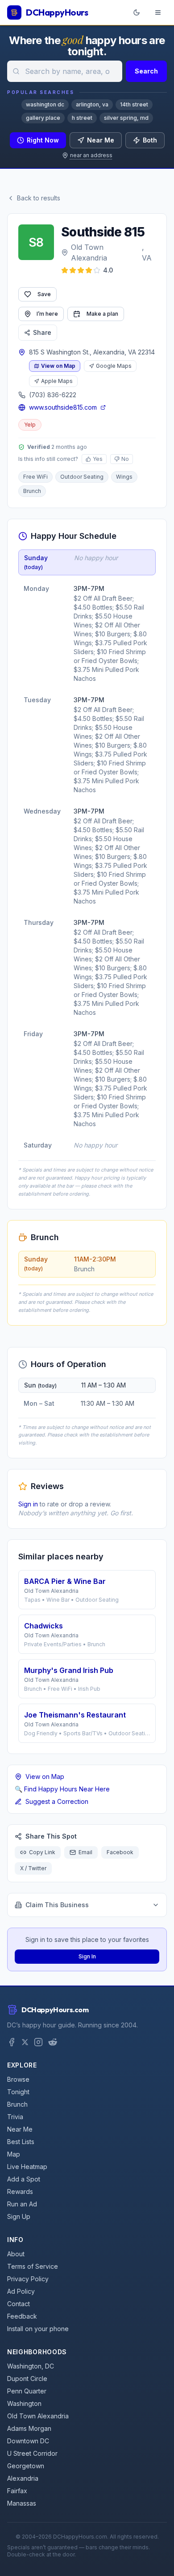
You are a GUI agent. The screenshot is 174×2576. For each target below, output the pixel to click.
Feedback (22, 2316)
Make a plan (102, 314)
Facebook (120, 1852)
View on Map (58, 366)
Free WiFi (35, 477)
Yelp (30, 425)
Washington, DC (31, 2366)
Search (146, 71)
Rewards (20, 2191)
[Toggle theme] (137, 12)
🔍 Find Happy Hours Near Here (62, 1789)
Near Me (101, 140)
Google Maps (114, 366)
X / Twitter (33, 1868)
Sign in (28, 1504)
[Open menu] (158, 12)
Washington (24, 2403)
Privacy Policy (28, 2279)
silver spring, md (126, 118)
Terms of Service (33, 2266)
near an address (91, 155)
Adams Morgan (29, 2428)
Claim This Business (57, 1905)
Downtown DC (28, 2441)
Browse (18, 2079)
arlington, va (92, 104)
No (125, 459)
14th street (134, 104)
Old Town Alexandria (89, 252)
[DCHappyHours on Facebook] (12, 2042)
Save (44, 294)
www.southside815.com (63, 407)
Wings (124, 477)
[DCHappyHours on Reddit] (53, 2042)
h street (82, 118)
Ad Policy (21, 2291)
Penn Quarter (27, 2391)
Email (85, 1852)
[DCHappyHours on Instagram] (38, 2042)
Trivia (15, 2117)
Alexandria (23, 2478)
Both (150, 140)
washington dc (45, 104)
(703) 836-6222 (53, 395)
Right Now (43, 140)
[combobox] (65, 71)
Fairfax (17, 2491)
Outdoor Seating (82, 477)
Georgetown (26, 2466)
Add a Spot (24, 2179)
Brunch (32, 491)
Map (14, 2154)
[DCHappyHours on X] (25, 2042)
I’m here (47, 314)
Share (42, 332)
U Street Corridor (32, 2453)
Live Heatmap (27, 2167)
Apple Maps (57, 381)
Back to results (39, 198)
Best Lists (21, 2142)
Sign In (87, 1956)
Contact (19, 2304)
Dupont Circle (27, 2379)
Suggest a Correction (57, 1801)
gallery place (43, 118)
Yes (98, 459)
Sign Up (19, 2216)
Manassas (22, 2503)
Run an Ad (22, 2204)
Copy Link (42, 1852)
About (16, 2254)
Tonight (18, 2092)
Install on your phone (38, 2329)
